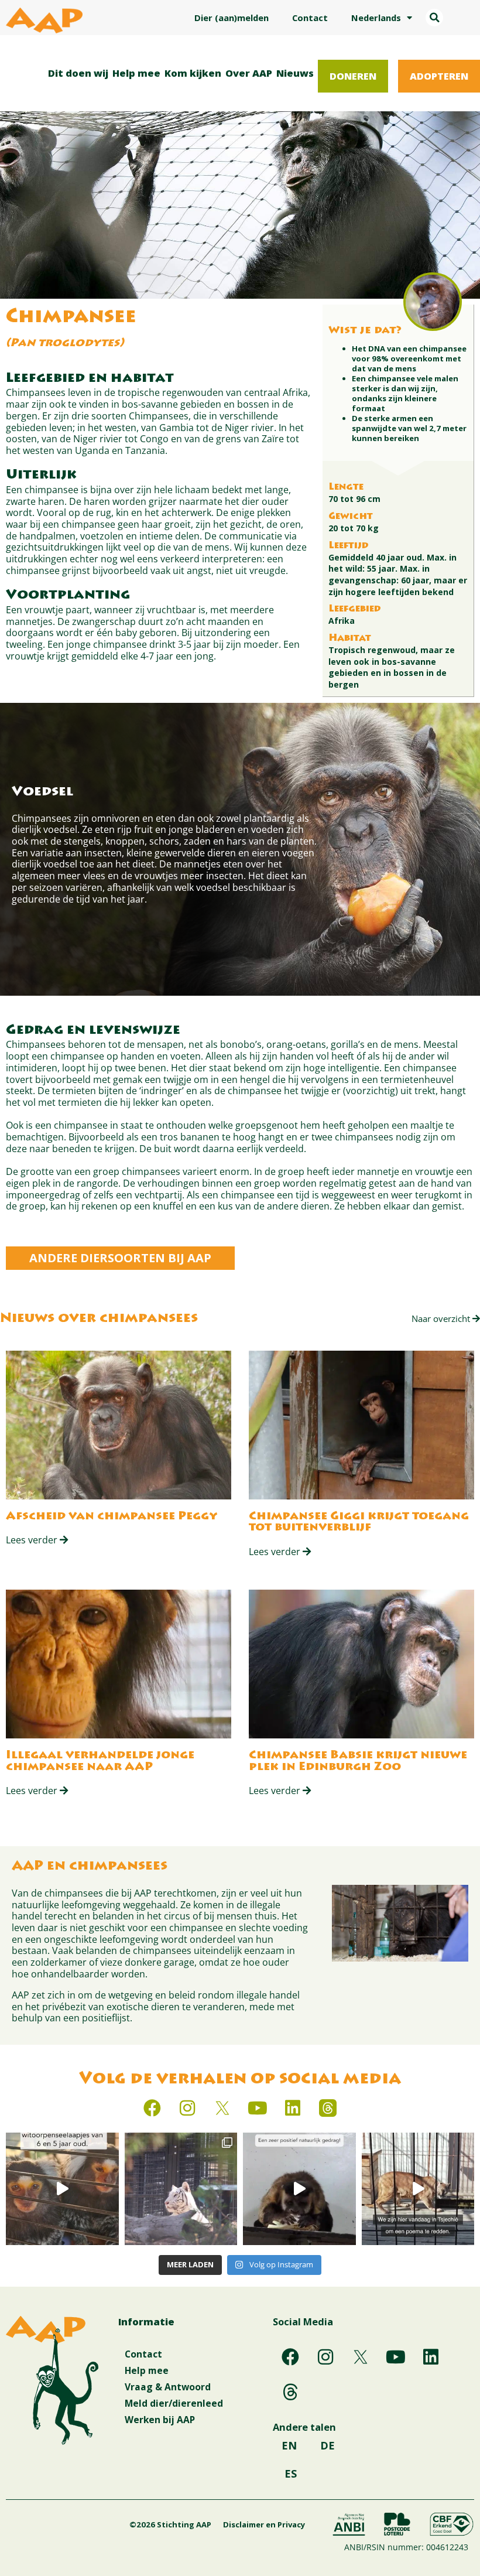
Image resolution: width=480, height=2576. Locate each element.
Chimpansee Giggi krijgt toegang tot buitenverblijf (359, 1523)
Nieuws (295, 73)
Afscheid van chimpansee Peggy (112, 1517)
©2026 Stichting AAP (170, 2524)
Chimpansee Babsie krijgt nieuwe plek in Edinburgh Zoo (358, 1762)
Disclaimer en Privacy (264, 2524)
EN (289, 2445)
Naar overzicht (442, 1318)
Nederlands (376, 18)
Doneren (353, 76)
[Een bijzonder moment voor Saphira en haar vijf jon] (181, 2189)
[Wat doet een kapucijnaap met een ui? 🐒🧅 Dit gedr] (299, 2189)
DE (328, 2445)
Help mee (136, 73)
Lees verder (33, 1540)
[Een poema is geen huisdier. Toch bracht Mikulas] (418, 2189)
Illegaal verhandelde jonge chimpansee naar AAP (100, 1762)
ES (291, 2473)
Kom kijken (193, 73)
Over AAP (249, 73)
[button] (434, 18)
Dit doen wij (78, 73)
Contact (310, 18)
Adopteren (439, 76)
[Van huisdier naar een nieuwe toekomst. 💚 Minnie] (62, 2189)
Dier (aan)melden (232, 18)
